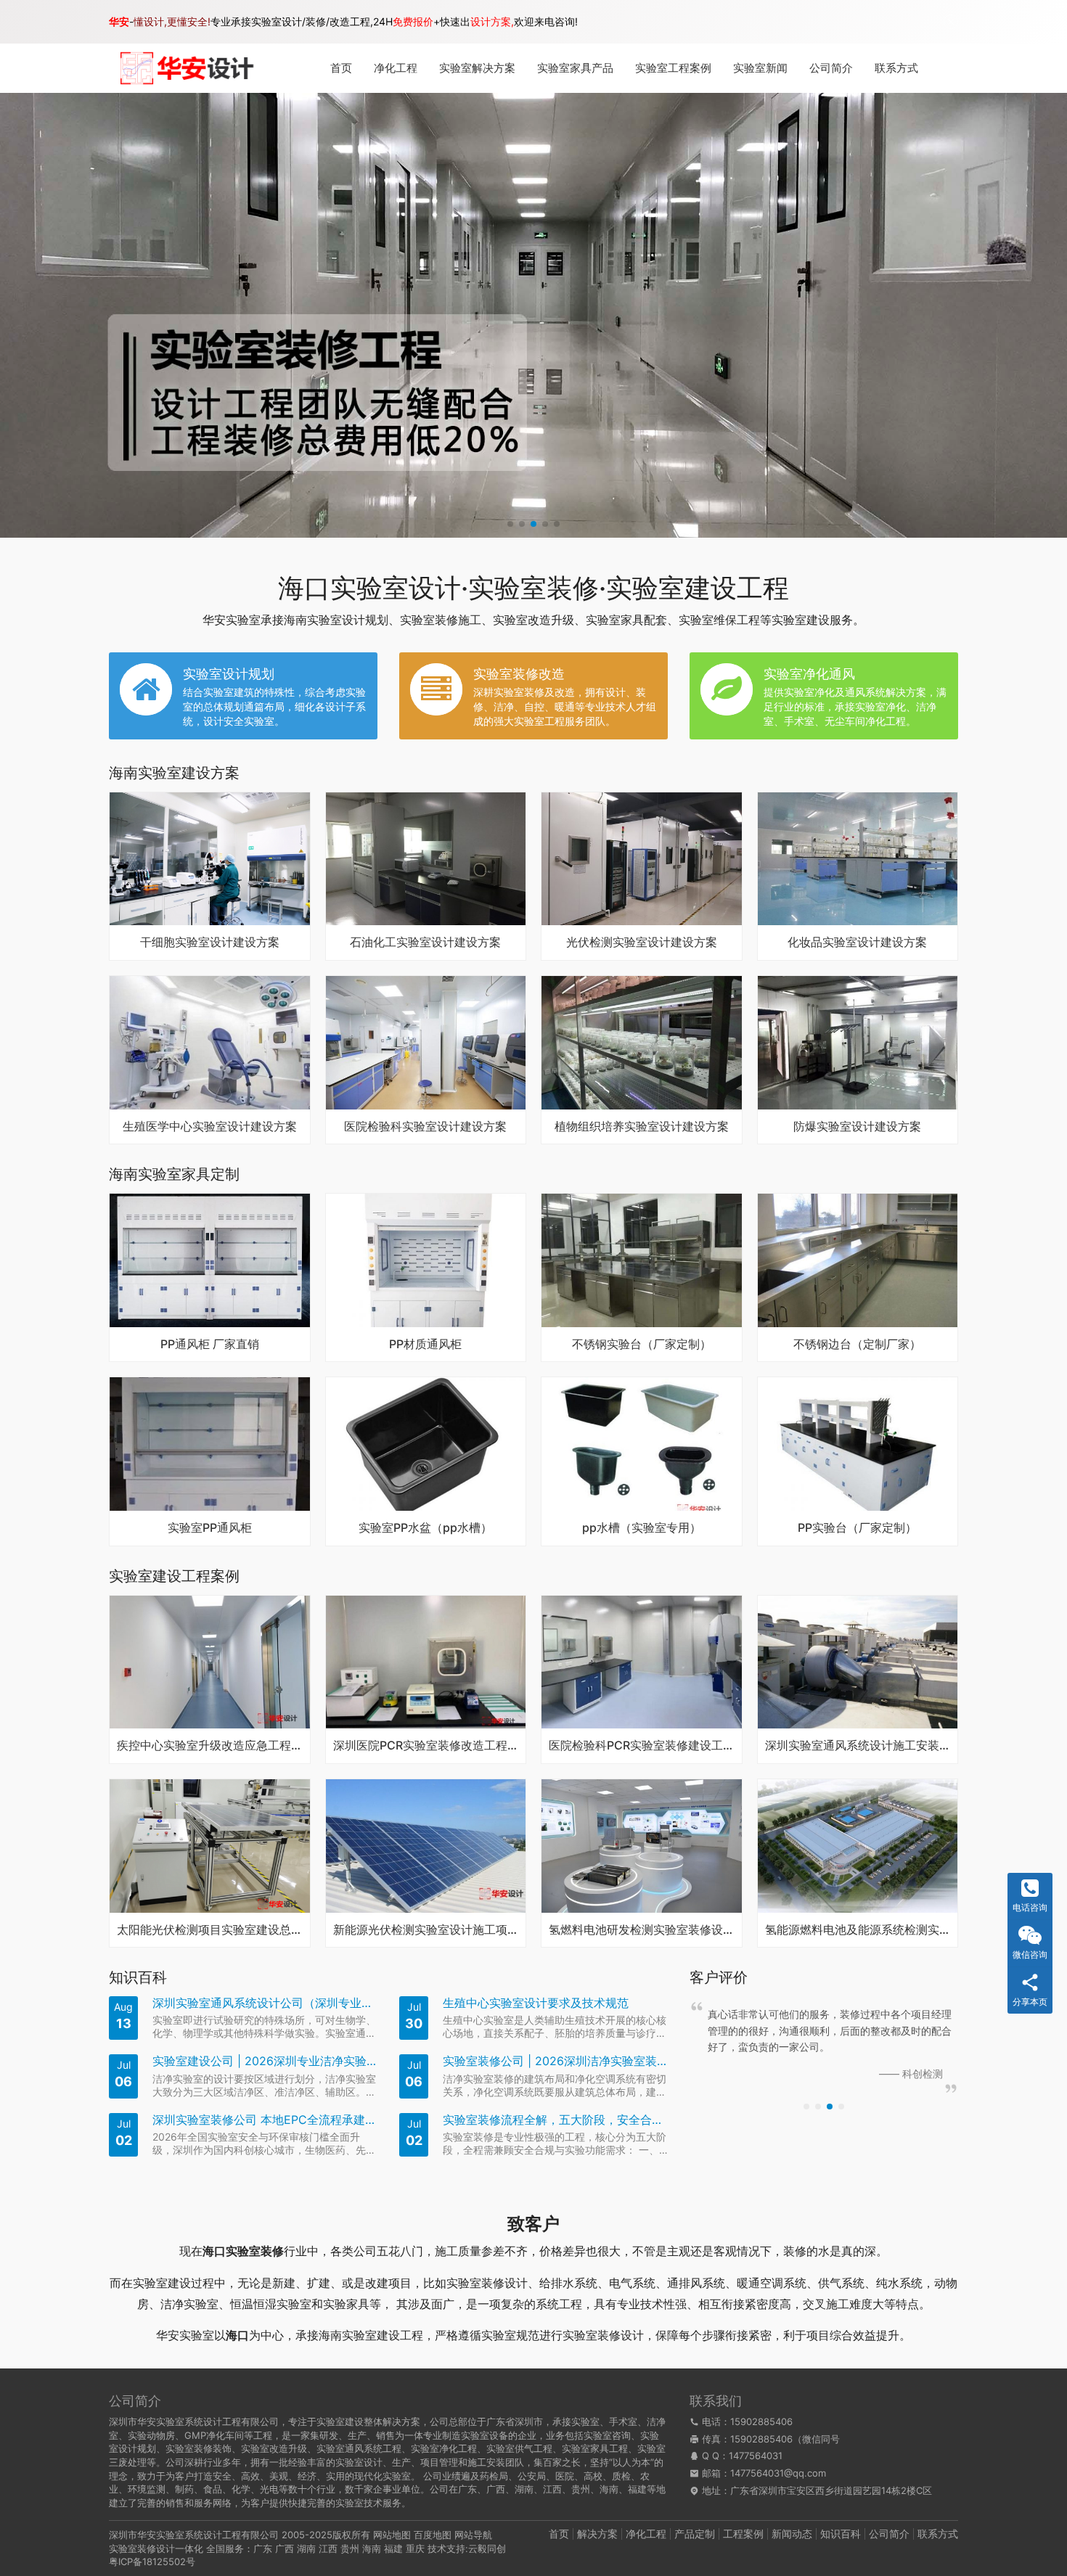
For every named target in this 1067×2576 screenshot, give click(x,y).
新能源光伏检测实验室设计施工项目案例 (426, 1930)
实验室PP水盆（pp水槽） (425, 1528)
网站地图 (392, 2535)
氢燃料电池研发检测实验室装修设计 (642, 1930)
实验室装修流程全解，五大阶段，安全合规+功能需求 (555, 2120)
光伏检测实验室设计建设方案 (642, 943)
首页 (341, 68)
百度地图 (433, 2535)
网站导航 (473, 2535)
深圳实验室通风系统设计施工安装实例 (858, 1746)
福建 (393, 2548)
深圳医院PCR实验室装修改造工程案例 (426, 1746)
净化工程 (396, 68)
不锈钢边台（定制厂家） (857, 1345)
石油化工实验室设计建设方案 (425, 943)
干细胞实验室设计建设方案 (210, 943)
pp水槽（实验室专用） (642, 1528)
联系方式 (896, 68)
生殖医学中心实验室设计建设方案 (210, 1127)
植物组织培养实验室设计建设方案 (642, 1127)
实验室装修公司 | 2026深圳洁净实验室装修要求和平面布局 (555, 2061)
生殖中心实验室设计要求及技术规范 (536, 2003)
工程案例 (743, 2534)
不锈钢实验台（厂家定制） (642, 1345)
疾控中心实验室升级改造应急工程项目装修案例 (210, 1746)
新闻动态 (792, 2534)
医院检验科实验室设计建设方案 (425, 1127)
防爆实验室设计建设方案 (857, 1127)
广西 (285, 2548)
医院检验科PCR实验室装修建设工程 (642, 1746)
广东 (263, 2548)
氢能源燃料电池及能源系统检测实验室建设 (858, 1930)
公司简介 (831, 68)
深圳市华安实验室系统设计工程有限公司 (194, 2535)
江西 (328, 2548)
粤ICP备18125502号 (152, 2561)
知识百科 (841, 2534)
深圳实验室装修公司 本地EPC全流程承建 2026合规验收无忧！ (265, 2120)
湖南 (306, 2548)
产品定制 (695, 2534)
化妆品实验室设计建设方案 (857, 943)
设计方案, (492, 21)
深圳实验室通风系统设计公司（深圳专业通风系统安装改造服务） (265, 2003)
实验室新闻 (760, 68)
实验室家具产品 (575, 68)
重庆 (415, 2548)
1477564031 (756, 2456)
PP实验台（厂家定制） (857, 1528)
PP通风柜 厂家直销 (210, 1345)
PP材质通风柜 (425, 1345)
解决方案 (597, 2534)
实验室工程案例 (673, 68)
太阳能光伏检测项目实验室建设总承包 (210, 1930)
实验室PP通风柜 (210, 1528)
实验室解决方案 (477, 68)
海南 (372, 2548)
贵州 (350, 2548)
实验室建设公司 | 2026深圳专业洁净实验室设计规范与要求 (265, 2061)
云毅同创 (487, 2548)
